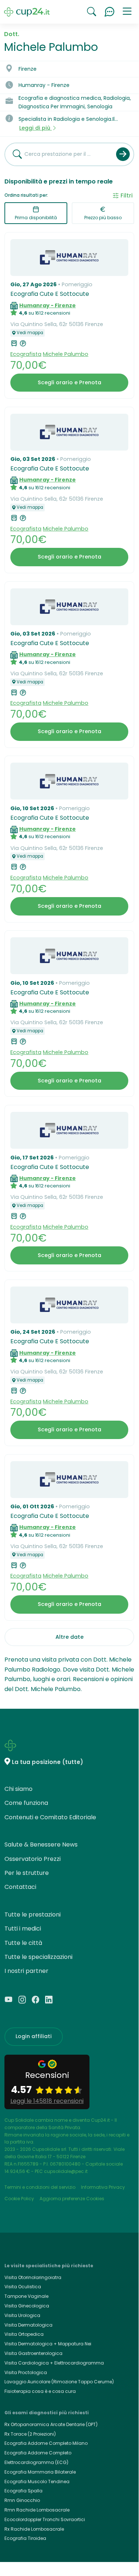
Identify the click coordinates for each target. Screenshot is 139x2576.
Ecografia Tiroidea (25, 2538)
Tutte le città (23, 1943)
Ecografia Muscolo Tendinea (37, 2481)
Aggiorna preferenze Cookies (72, 2199)
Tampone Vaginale (26, 2296)
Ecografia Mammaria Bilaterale (40, 2472)
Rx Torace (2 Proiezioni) (30, 2434)
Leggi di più (35, 128)
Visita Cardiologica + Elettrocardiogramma (54, 2363)
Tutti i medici (23, 1928)
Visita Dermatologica (28, 2325)
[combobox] (58, 154)
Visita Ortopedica (24, 2334)
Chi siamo (18, 1789)
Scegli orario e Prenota (69, 382)
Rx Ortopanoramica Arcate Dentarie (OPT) (51, 2424)
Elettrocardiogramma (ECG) (36, 2462)
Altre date (69, 1637)
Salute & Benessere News (41, 1844)
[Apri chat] (109, 12)
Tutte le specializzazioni (38, 1957)
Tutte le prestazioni (33, 1914)
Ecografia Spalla (23, 2491)
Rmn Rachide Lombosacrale (37, 2510)
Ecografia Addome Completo (38, 2453)
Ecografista (26, 354)
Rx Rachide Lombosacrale (34, 2529)
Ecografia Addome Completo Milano (46, 2443)
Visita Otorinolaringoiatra (33, 2277)
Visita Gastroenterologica (33, 2353)
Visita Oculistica (23, 2287)
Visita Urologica (22, 2315)
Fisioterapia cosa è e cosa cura (40, 2391)
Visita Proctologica (26, 2372)
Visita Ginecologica (27, 2306)
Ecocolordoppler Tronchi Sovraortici (45, 2519)
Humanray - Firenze (48, 305)
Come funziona (26, 1803)
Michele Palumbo (66, 354)
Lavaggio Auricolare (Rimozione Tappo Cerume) (59, 2382)
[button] (127, 12)
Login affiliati (34, 2036)
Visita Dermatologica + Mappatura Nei (48, 2344)
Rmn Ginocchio (22, 2500)
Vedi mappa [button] (30, 333)
